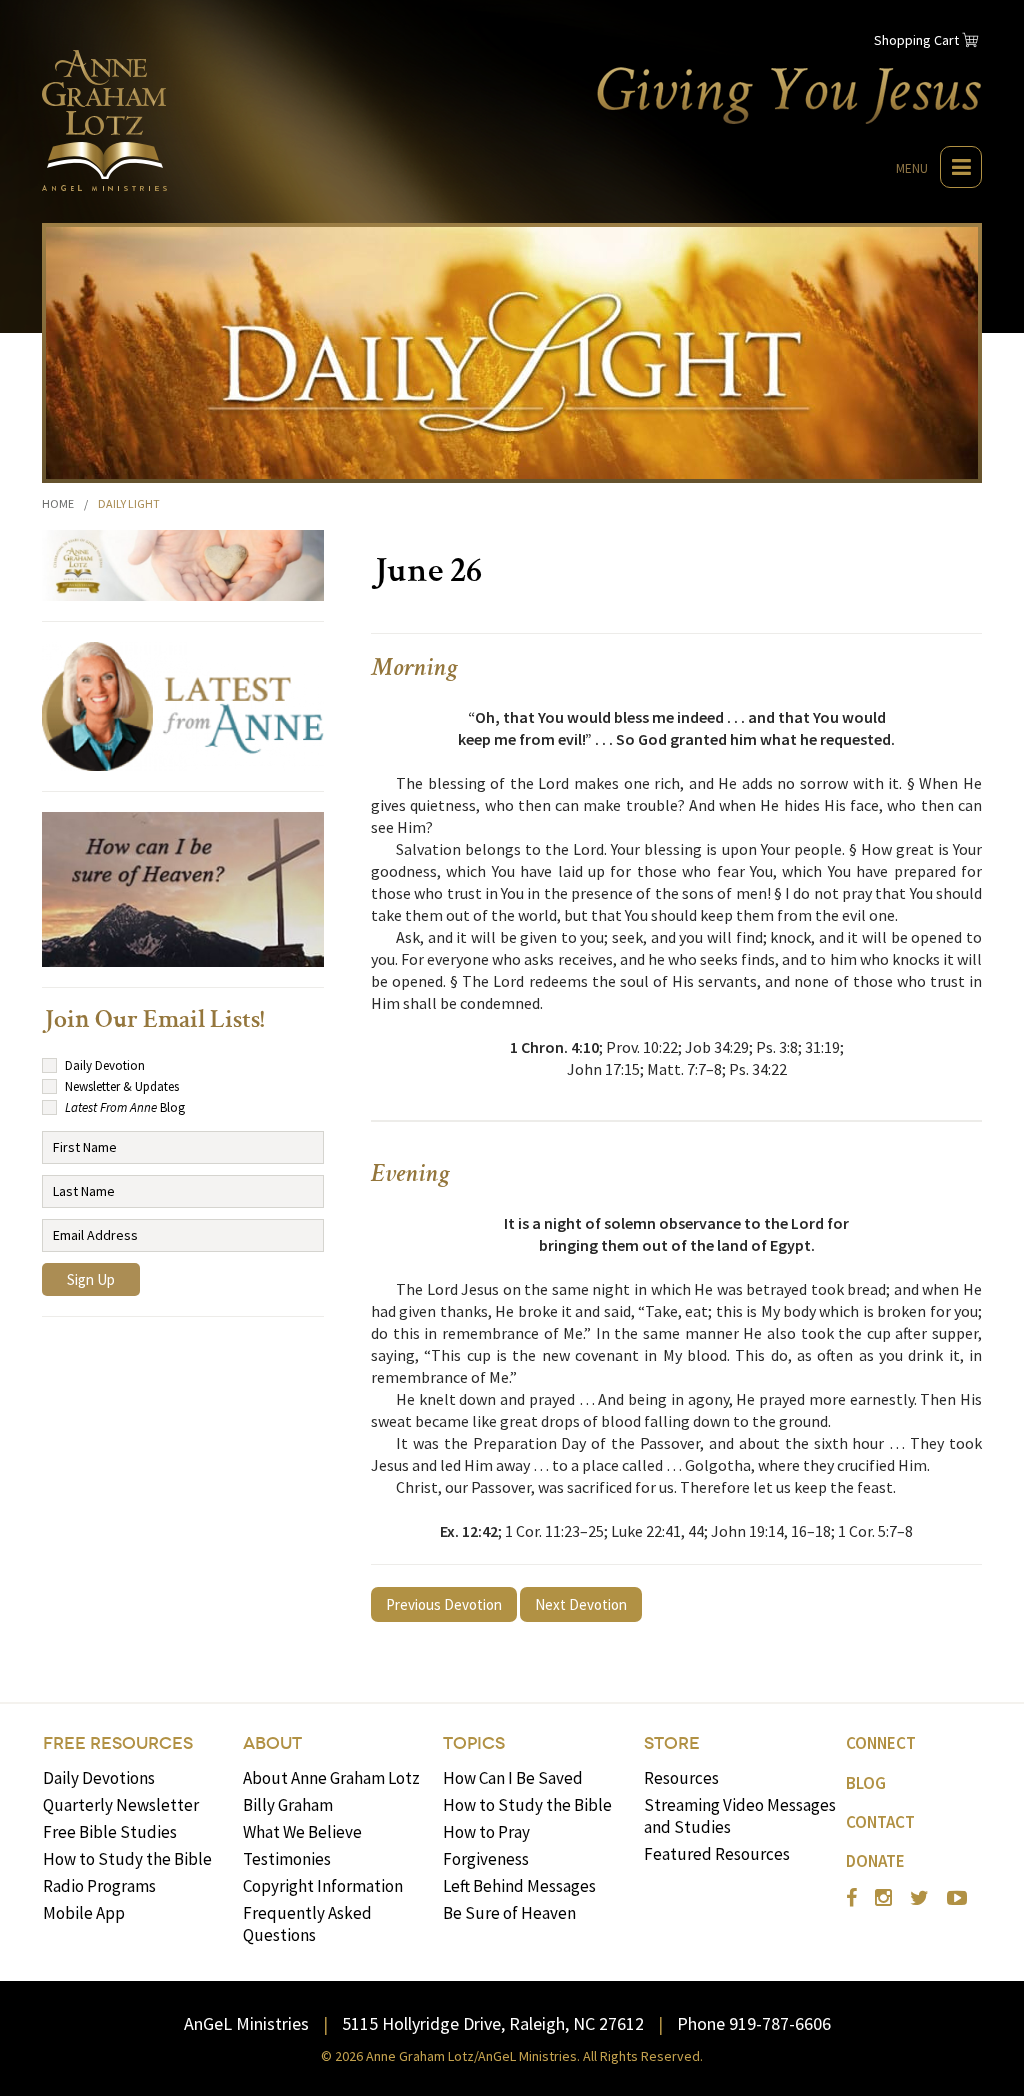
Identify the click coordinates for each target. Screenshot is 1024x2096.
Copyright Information (323, 1886)
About (272, 1743)
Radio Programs (99, 1886)
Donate (875, 1861)
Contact (880, 1822)
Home (58, 503)
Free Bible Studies (110, 1832)
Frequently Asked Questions (307, 1924)
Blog (866, 1783)
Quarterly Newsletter (121, 1805)
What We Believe (302, 1832)
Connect (881, 1743)
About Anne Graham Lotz (331, 1778)
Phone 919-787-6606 (754, 2023)
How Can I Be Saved (513, 1778)
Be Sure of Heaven (509, 1913)
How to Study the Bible (127, 1859)
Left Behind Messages (519, 1886)
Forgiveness (486, 1859)
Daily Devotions (99, 1778)
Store (672, 1743)
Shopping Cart (916, 40)
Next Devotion (581, 1604)
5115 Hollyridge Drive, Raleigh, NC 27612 (493, 2023)
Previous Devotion (444, 1604)
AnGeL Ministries (246, 2023)
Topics (474, 1743)
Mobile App (84, 1913)
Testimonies (287, 1859)
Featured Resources (717, 1854)
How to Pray (486, 1832)
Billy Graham (288, 1805)
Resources (681, 1778)
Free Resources (118, 1743)
